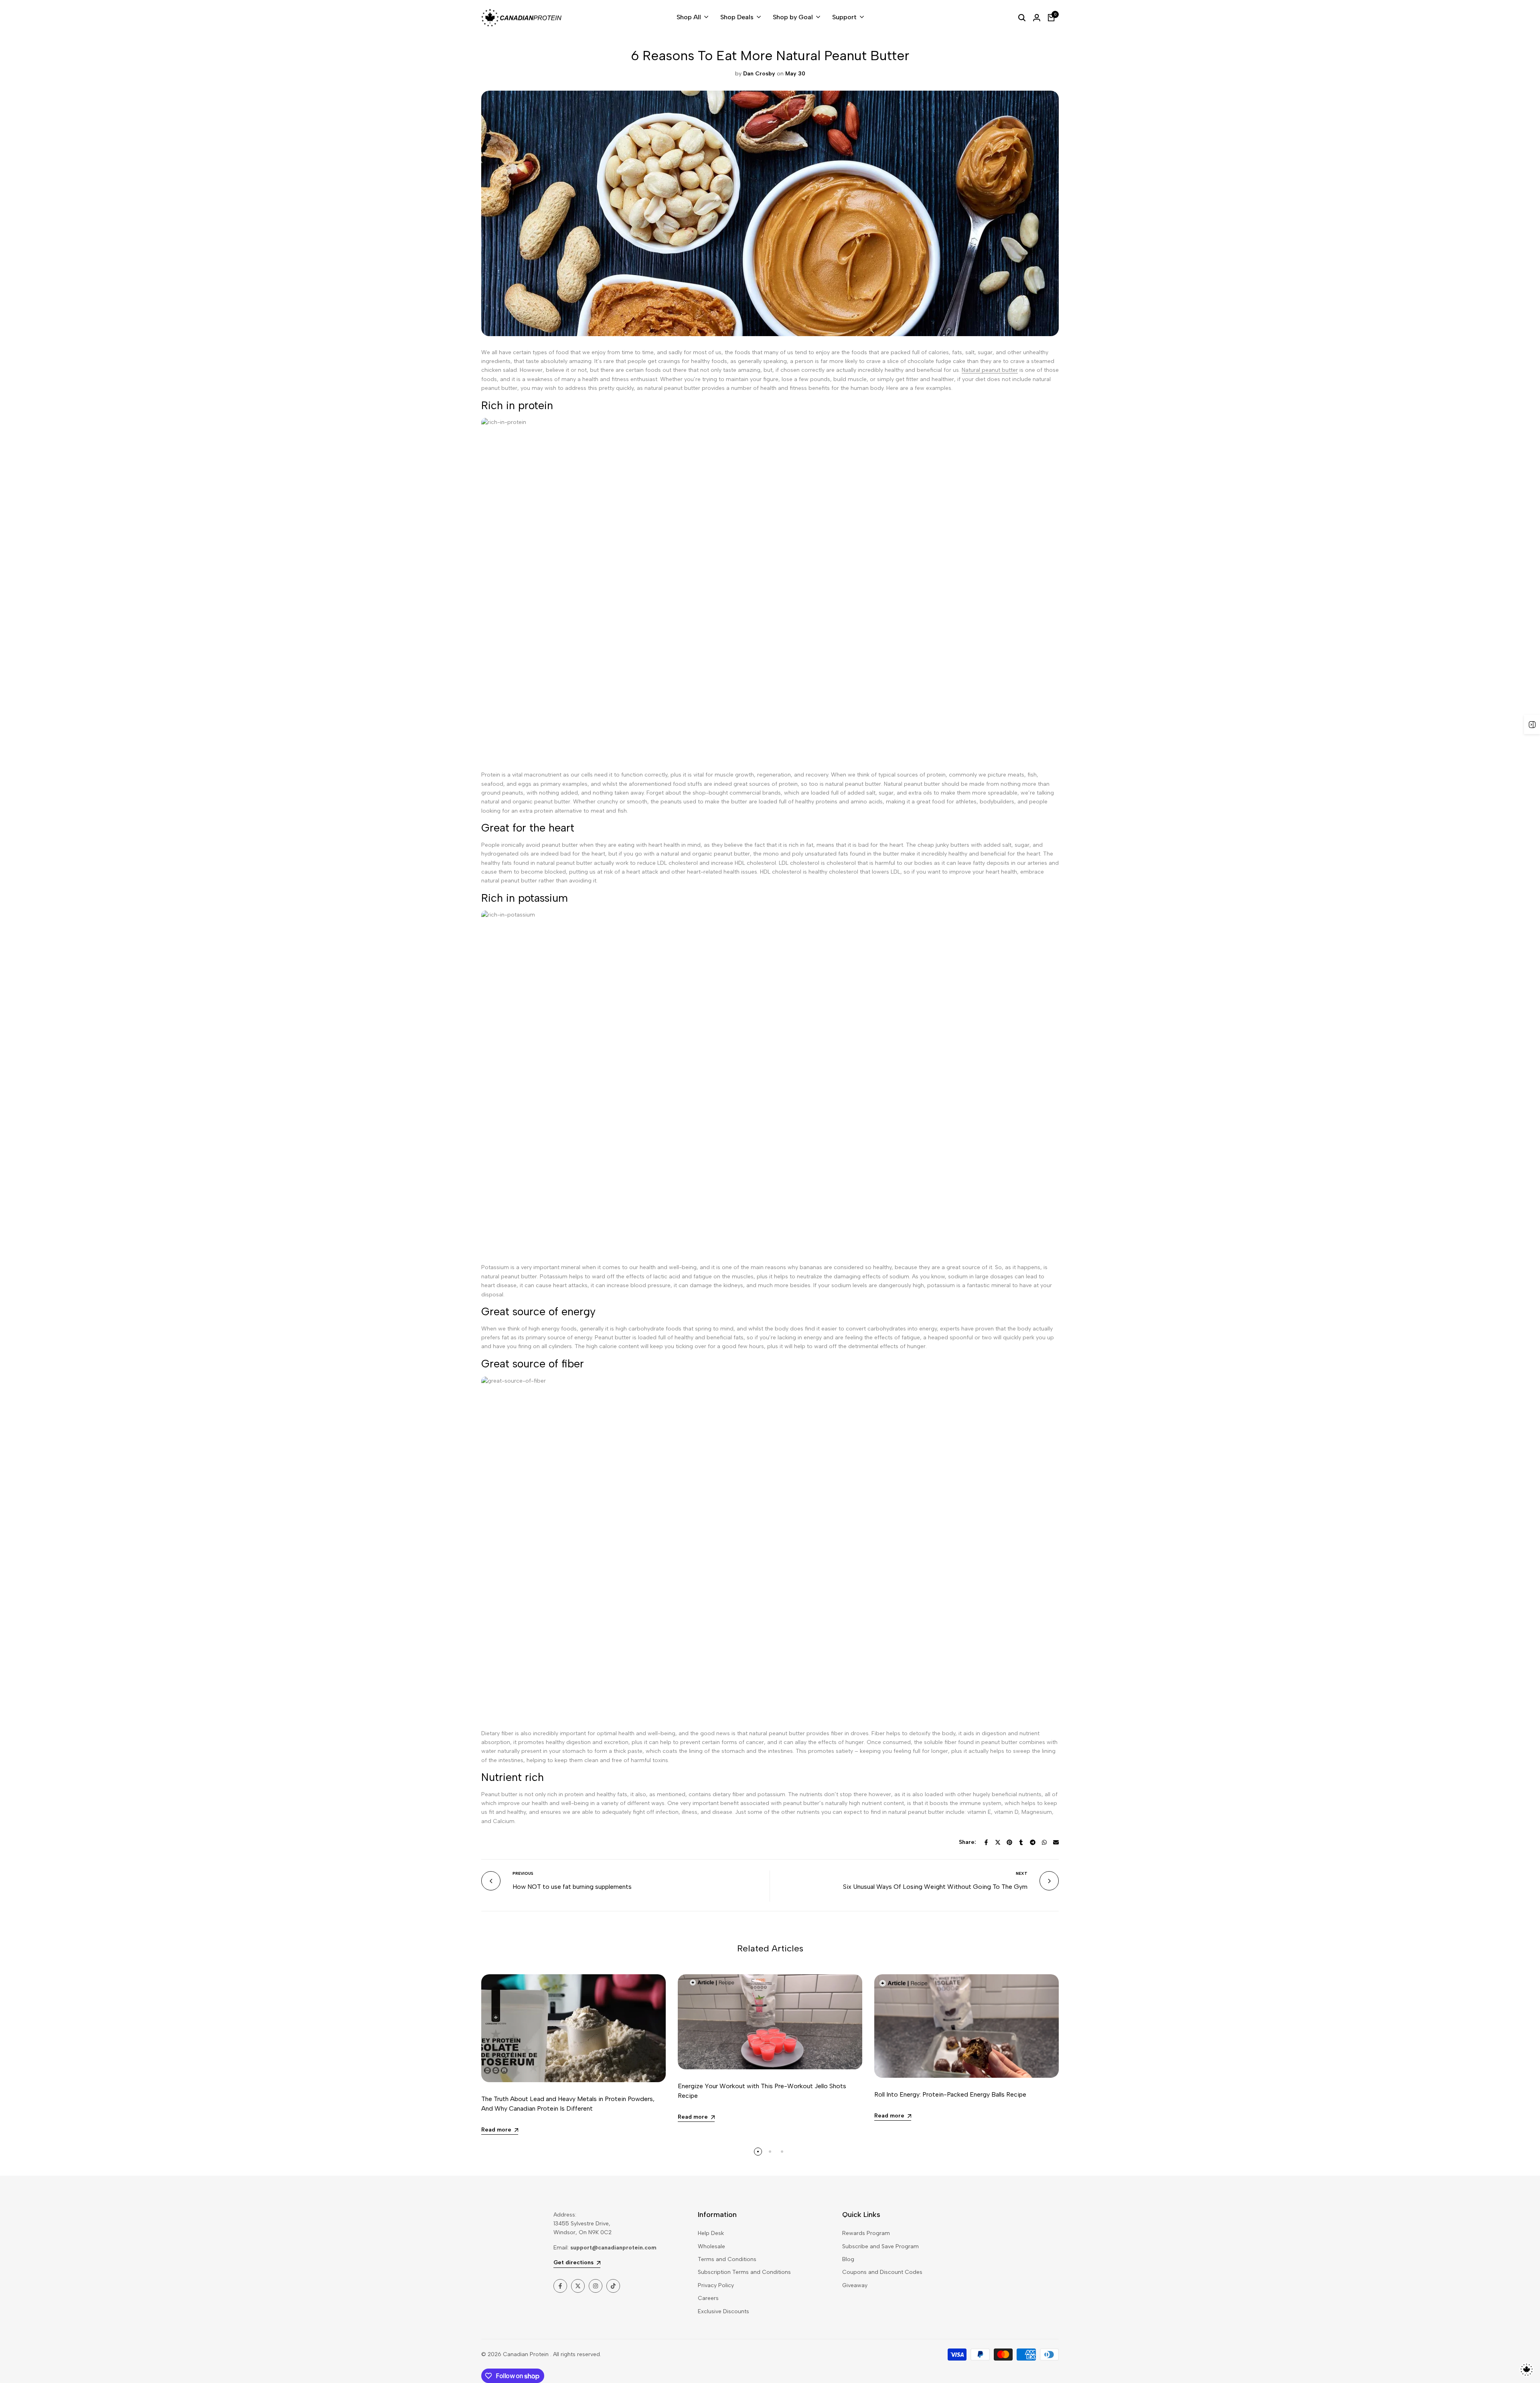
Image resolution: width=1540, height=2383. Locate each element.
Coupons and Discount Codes (882, 2272)
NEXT (1022, 1873)
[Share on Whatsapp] (1044, 1842)
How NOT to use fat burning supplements (572, 1887)
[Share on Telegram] (1033, 1842)
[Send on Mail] (1056, 1842)
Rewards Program (866, 2233)
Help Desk (711, 2233)
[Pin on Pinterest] (1009, 1842)
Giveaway (855, 2285)
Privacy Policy (716, 2285)
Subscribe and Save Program (880, 2246)
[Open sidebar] (1532, 724)
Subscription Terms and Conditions (744, 2272)
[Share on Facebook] (986, 1842)
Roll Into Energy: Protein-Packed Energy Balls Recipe (950, 2094)
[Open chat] (1527, 2370)
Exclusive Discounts (723, 2311)
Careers (708, 2298)
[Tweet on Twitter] (998, 1842)
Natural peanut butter (990, 370)
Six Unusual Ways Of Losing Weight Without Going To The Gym (935, 1887)
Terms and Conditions (727, 2259)
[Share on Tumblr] (1021, 1842)
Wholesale (711, 2246)
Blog (848, 2259)
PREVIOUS (523, 1873)
